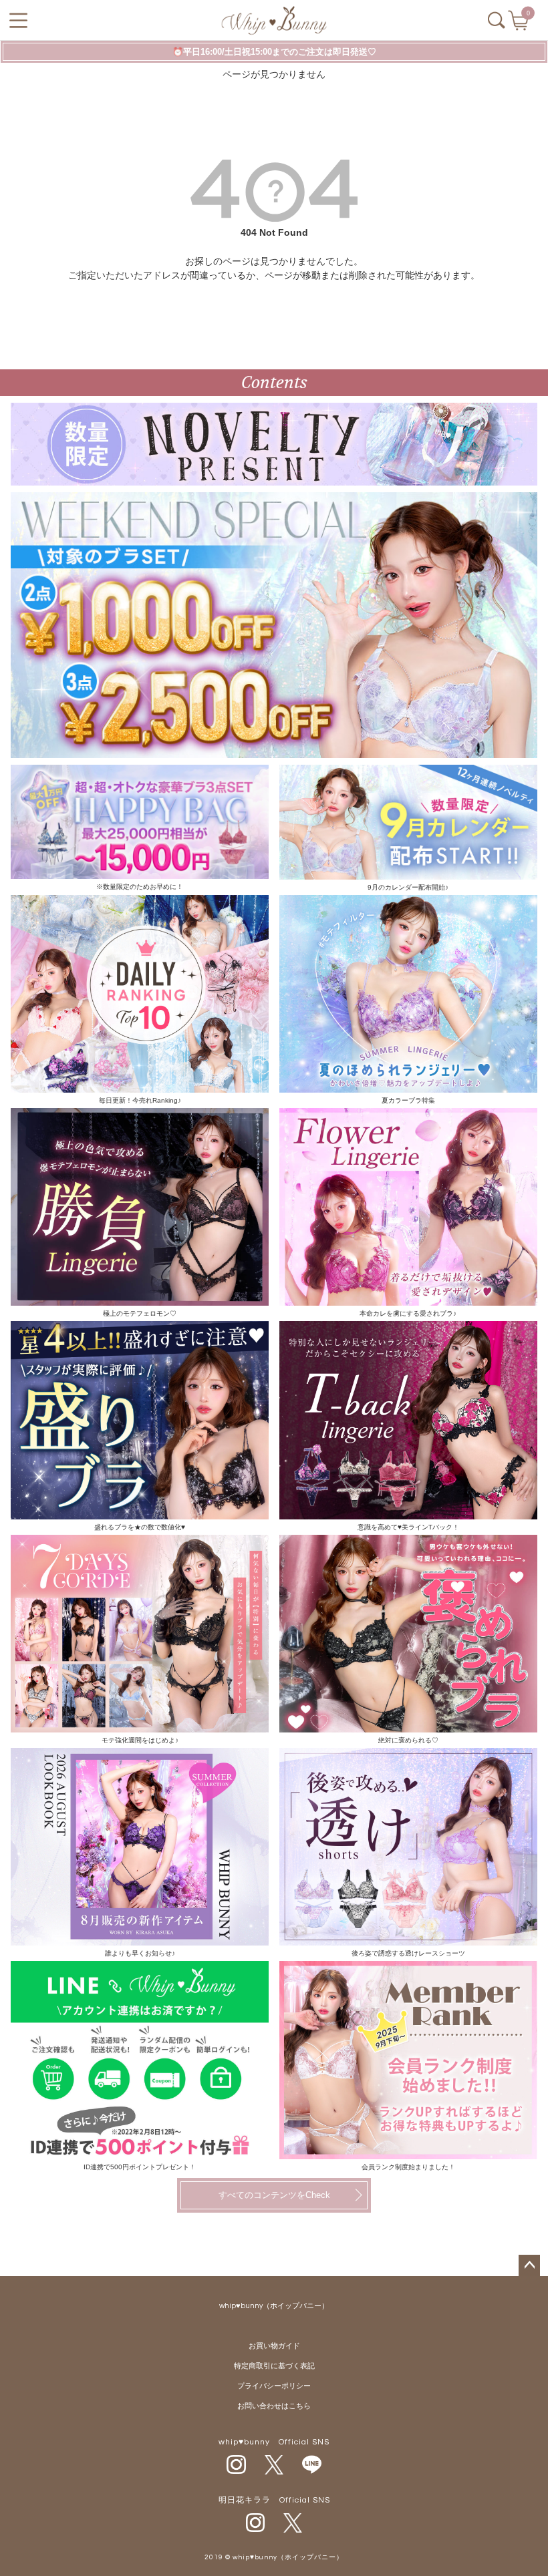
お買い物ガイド (274, 2346)
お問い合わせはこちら (274, 2406)
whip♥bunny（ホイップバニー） (274, 2306)
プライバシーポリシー (274, 2386)
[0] (520, 25)
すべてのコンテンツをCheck (274, 2195)
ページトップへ (529, 2265)
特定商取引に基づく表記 (274, 2366)
